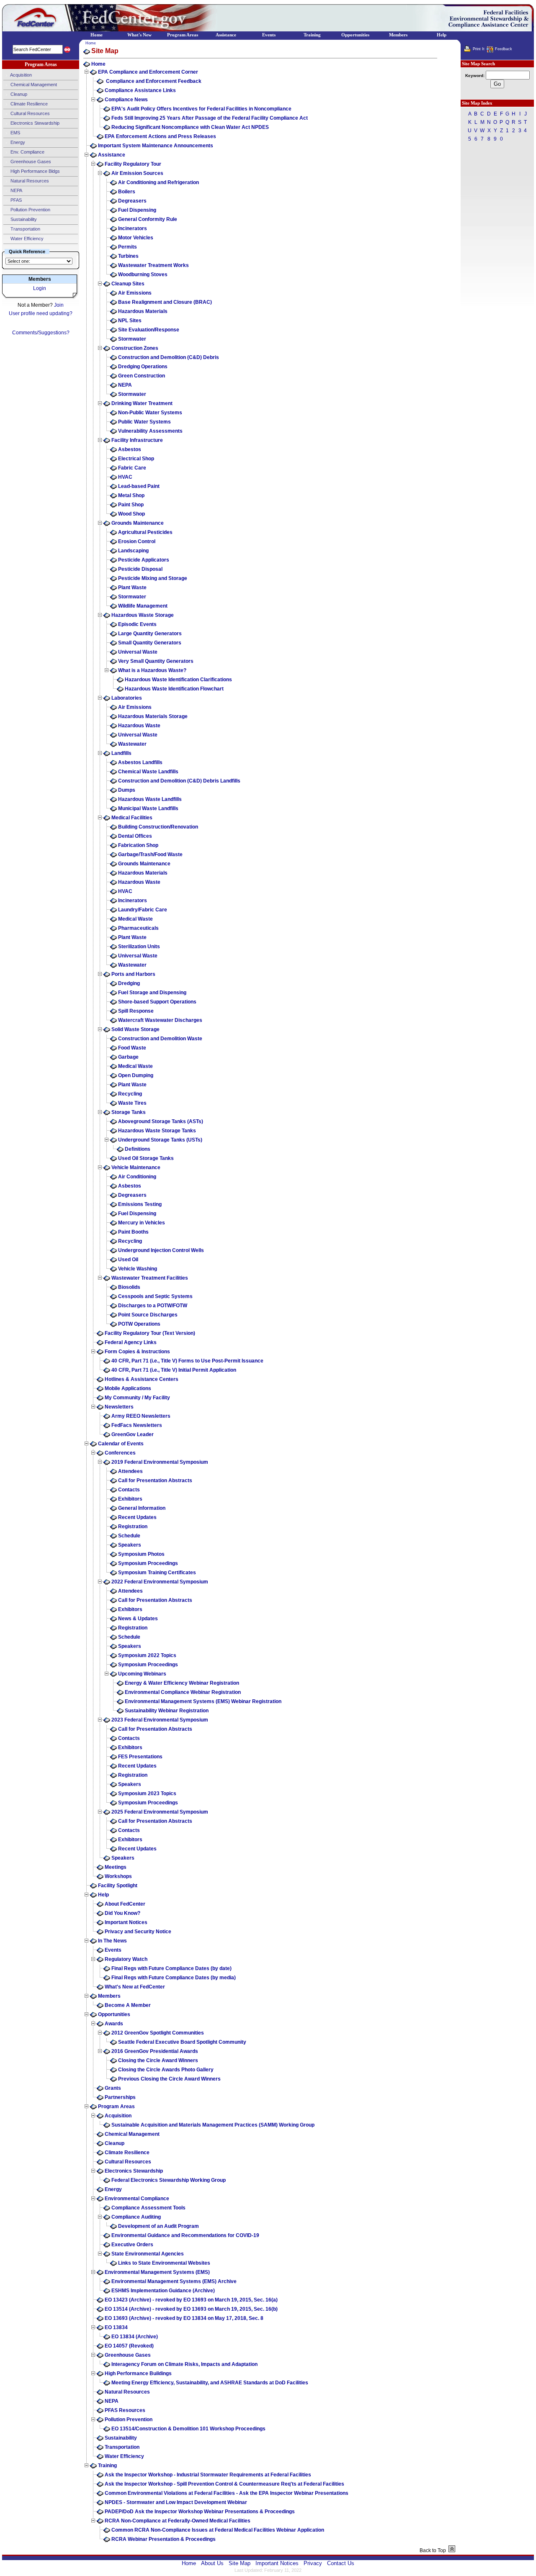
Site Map (240, 2563)
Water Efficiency (26, 239)
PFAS (15, 200)
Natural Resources (29, 181)
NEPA (16, 190)
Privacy (313, 2563)
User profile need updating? (41, 313)
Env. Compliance (27, 152)
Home (91, 43)
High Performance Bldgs (35, 171)
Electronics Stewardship (34, 123)
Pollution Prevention (30, 210)
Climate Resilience (28, 104)
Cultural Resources (30, 113)
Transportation (25, 229)
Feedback (504, 49)
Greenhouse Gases (30, 162)
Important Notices (277, 2563)
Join (59, 305)
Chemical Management (33, 85)
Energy (17, 142)
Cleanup (18, 94)
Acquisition (21, 75)
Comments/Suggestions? (41, 333)
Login (40, 288)
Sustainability (23, 219)
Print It (479, 49)
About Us (212, 2563)
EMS (15, 133)
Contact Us (341, 2563)
